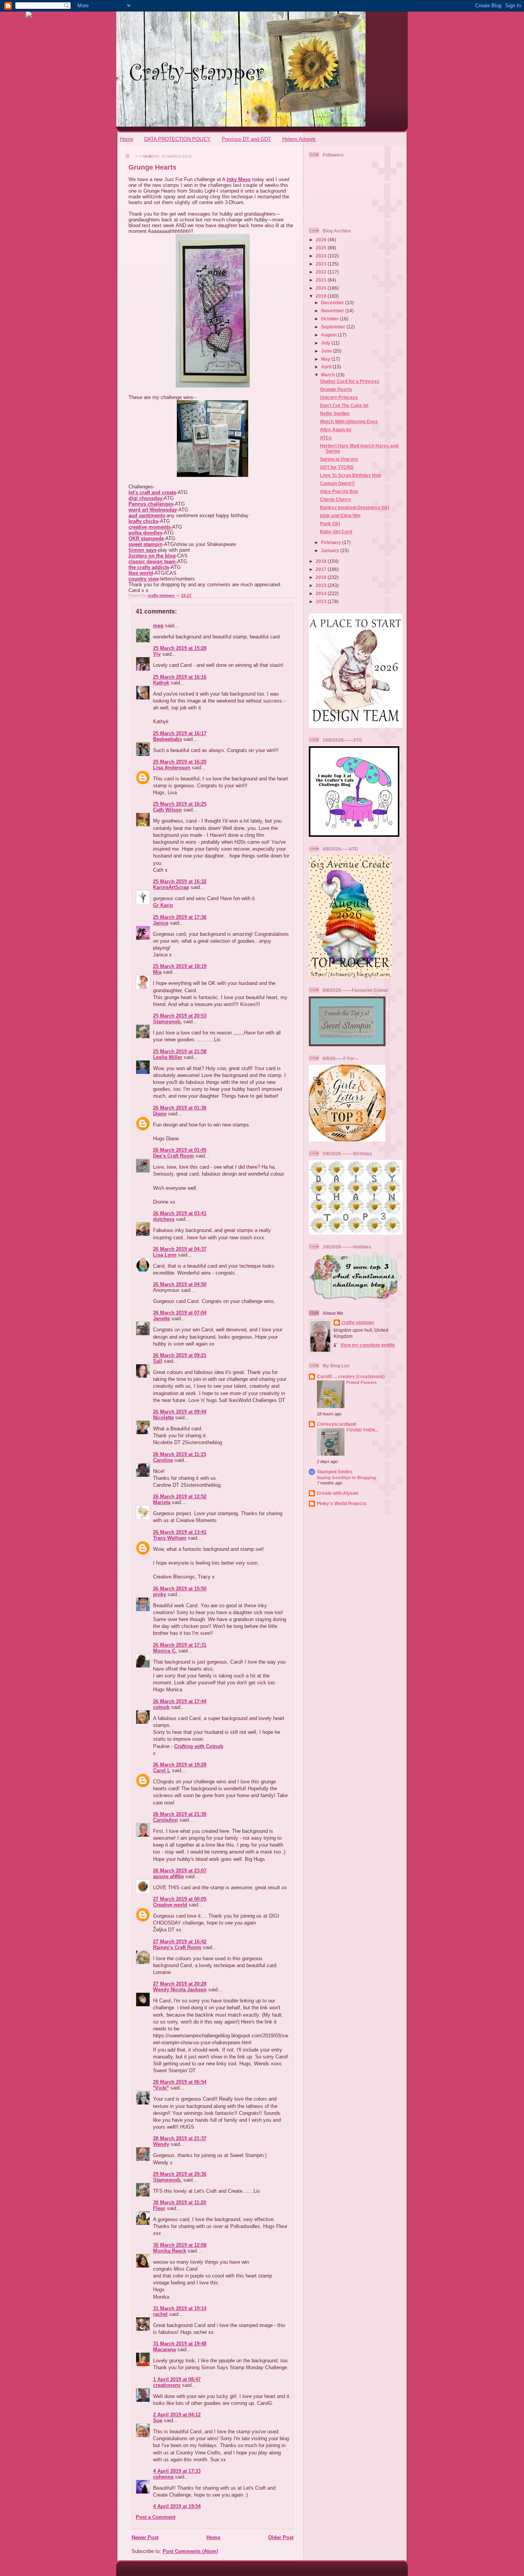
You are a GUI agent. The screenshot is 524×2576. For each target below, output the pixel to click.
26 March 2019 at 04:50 (180, 1284)
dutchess (164, 1219)
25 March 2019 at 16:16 (180, 677)
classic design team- (153, 562)
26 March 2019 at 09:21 (180, 1355)
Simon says (143, 550)
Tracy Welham (170, 1538)
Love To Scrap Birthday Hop (350, 475)
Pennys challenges (151, 504)
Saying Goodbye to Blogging (346, 1478)
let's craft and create (152, 492)
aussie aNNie (168, 1876)
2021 (322, 280)
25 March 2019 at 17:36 (180, 917)
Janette (161, 1319)
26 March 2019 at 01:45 (180, 1150)
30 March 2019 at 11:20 (180, 2202)
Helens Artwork (299, 139)
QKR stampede (146, 538)
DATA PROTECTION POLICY (177, 139)
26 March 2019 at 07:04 (180, 1313)
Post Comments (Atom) (190, 2551)
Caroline (163, 1460)
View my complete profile (368, 1345)
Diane (160, 1114)
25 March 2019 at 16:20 (180, 762)
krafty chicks (143, 521)
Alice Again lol (335, 430)
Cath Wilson (167, 810)
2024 (322, 256)
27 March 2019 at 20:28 (180, 1984)
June (327, 351)
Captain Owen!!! (337, 483)
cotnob (161, 1707)
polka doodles (145, 533)
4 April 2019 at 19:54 (177, 2506)
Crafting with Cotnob (199, 1746)
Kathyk (161, 683)
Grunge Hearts (336, 389)
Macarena (164, 2349)
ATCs (326, 438)
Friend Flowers (362, 1382)
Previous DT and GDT (246, 139)
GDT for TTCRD (337, 467)
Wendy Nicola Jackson (180, 1990)
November (333, 311)
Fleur (159, 2208)
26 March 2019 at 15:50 (180, 1589)
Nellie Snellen (335, 413)
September (334, 327)
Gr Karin (163, 905)
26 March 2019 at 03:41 (180, 1213)
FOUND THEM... (362, 1430)
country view (144, 579)
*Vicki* (161, 2088)
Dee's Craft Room (174, 1156)
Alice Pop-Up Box (339, 491)
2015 (322, 585)
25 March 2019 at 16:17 (180, 733)
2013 (322, 601)
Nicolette (163, 1417)
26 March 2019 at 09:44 (180, 1412)
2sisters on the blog (152, 556)
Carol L (162, 1770)
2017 (322, 569)
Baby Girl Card (336, 532)
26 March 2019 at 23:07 (180, 1871)
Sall (158, 1361)
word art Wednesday (153, 510)
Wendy (161, 2144)
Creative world (170, 1905)
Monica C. (165, 1651)
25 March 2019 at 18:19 (180, 966)
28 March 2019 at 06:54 (180, 2082)
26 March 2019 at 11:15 (180, 1454)
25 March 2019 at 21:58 (180, 1051)
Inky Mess (239, 179)
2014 (322, 593)
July (326, 343)
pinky (160, 1594)
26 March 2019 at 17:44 (180, 1701)
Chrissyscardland (336, 1424)
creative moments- (150, 527)
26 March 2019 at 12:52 (180, 1497)
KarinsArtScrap (171, 887)
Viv (157, 654)
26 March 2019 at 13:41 (180, 1532)
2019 (322, 296)
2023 (322, 264)
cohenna (163, 2477)
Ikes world (141, 573)
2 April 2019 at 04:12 (177, 2415)
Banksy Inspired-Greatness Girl (354, 507)
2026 (322, 240)
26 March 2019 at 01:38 (180, 1108)
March (329, 375)
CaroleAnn (166, 1820)
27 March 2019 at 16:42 (180, 1942)
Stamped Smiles (335, 1472)
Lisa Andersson (172, 768)
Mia (157, 972)
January (331, 550)
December (333, 303)
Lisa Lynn (165, 1255)
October (330, 319)
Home (127, 139)
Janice (161, 923)
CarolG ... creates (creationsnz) (351, 1376)
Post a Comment (156, 2517)
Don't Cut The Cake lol (344, 405)
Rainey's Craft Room (177, 1947)
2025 (322, 248)
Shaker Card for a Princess (350, 381)
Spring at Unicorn (339, 459)
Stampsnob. (167, 1022)
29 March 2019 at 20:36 (180, 2174)
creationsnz (167, 2385)
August (330, 335)
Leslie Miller (168, 1057)
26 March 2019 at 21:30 (180, 1814)
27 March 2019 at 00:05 (180, 1899)
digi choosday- (146, 498)
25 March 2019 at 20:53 (180, 1016)
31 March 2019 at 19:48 (180, 2344)
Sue (158, 2420)
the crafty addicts (149, 567)
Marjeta (162, 1502)
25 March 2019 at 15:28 (180, 648)
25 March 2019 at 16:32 (180, 881)
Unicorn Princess (339, 397)
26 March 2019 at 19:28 (180, 1765)
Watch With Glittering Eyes (349, 421)
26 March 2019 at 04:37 (180, 1249)
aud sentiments (147, 515)
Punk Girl (330, 524)
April (327, 367)
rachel (160, 2314)
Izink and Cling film (340, 515)
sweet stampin (146, 544)
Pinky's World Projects (342, 1503)
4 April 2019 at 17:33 (177, 2471)
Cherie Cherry (335, 499)
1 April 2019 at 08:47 (177, 2379)
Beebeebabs (167, 739)
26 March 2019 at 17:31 (180, 1645)
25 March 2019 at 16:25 (180, 804)
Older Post (281, 2537)
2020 (322, 288)
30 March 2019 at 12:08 (180, 2245)
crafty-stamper (358, 1322)
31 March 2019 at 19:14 (180, 2308)
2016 (322, 577)
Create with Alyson (338, 1493)
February (332, 542)
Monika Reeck (170, 2251)
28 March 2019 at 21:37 (180, 2138)
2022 (322, 272)
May (326, 359)
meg (158, 626)
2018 (322, 561)
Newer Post (145, 2537)
